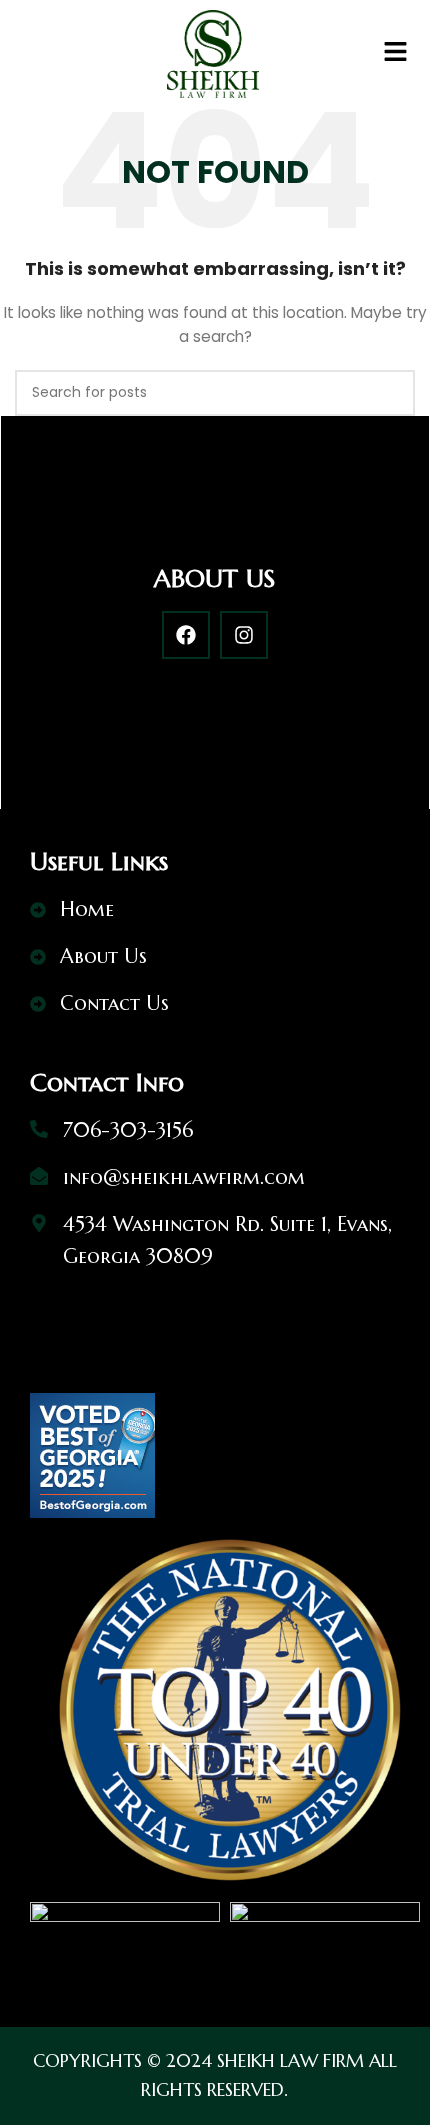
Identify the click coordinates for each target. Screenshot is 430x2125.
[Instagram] (244, 635)
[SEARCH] (392, 393)
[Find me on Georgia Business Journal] (92, 1454)
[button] (396, 54)
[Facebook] (186, 635)
